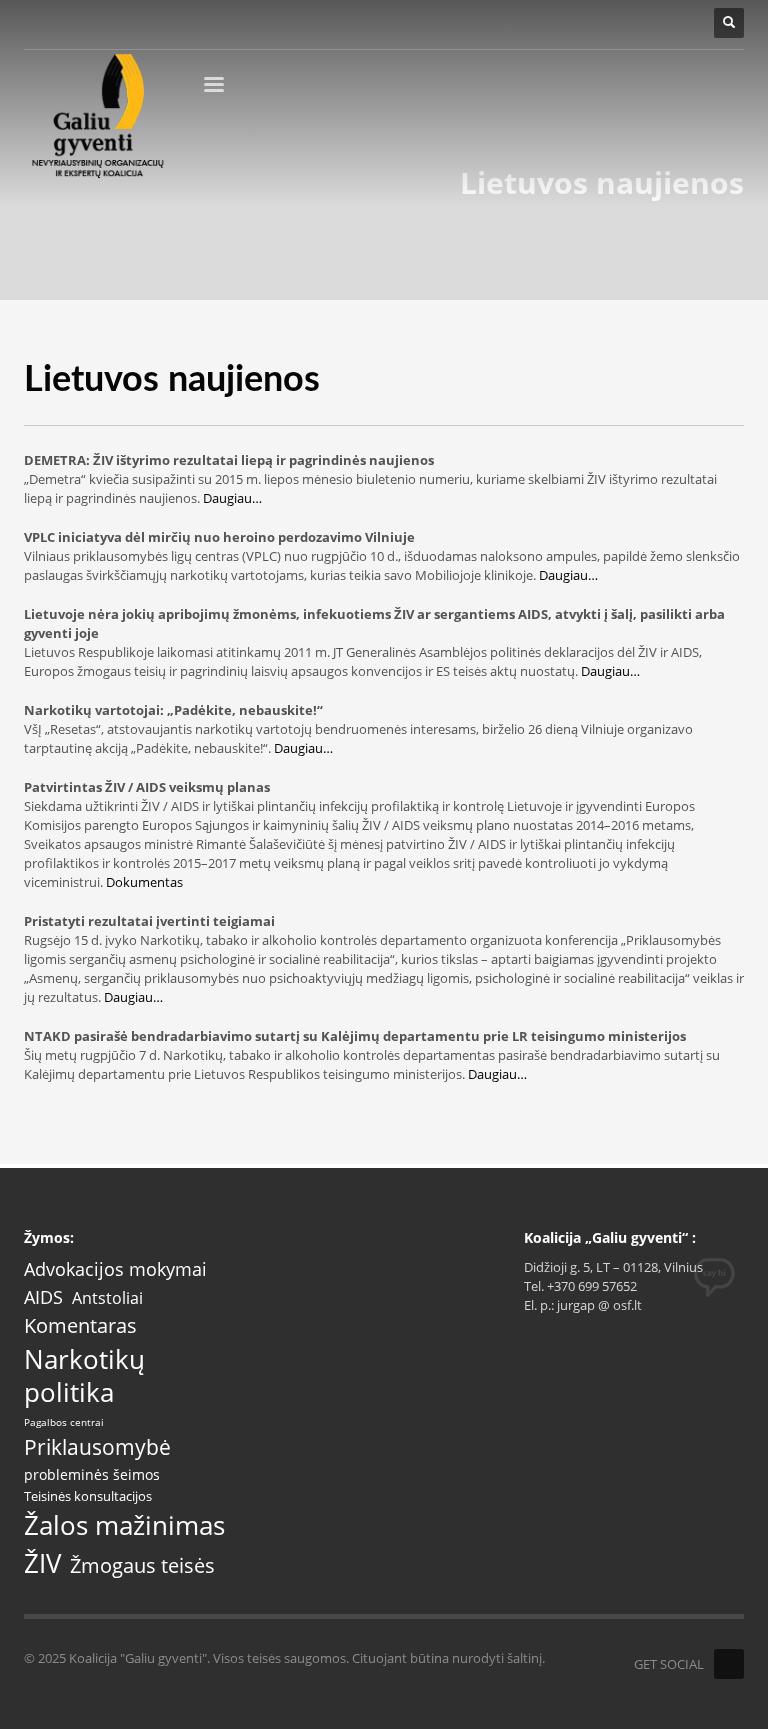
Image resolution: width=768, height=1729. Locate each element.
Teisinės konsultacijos (88, 1496)
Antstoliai (107, 1298)
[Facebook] (729, 1664)
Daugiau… (231, 498)
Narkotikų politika (84, 1376)
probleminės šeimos (92, 1475)
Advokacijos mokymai (115, 1269)
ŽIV (42, 1563)
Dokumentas (144, 882)
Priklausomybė (97, 1447)
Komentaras (80, 1326)
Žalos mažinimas (124, 1526)
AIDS (43, 1297)
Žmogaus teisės (142, 1566)
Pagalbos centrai (64, 1423)
